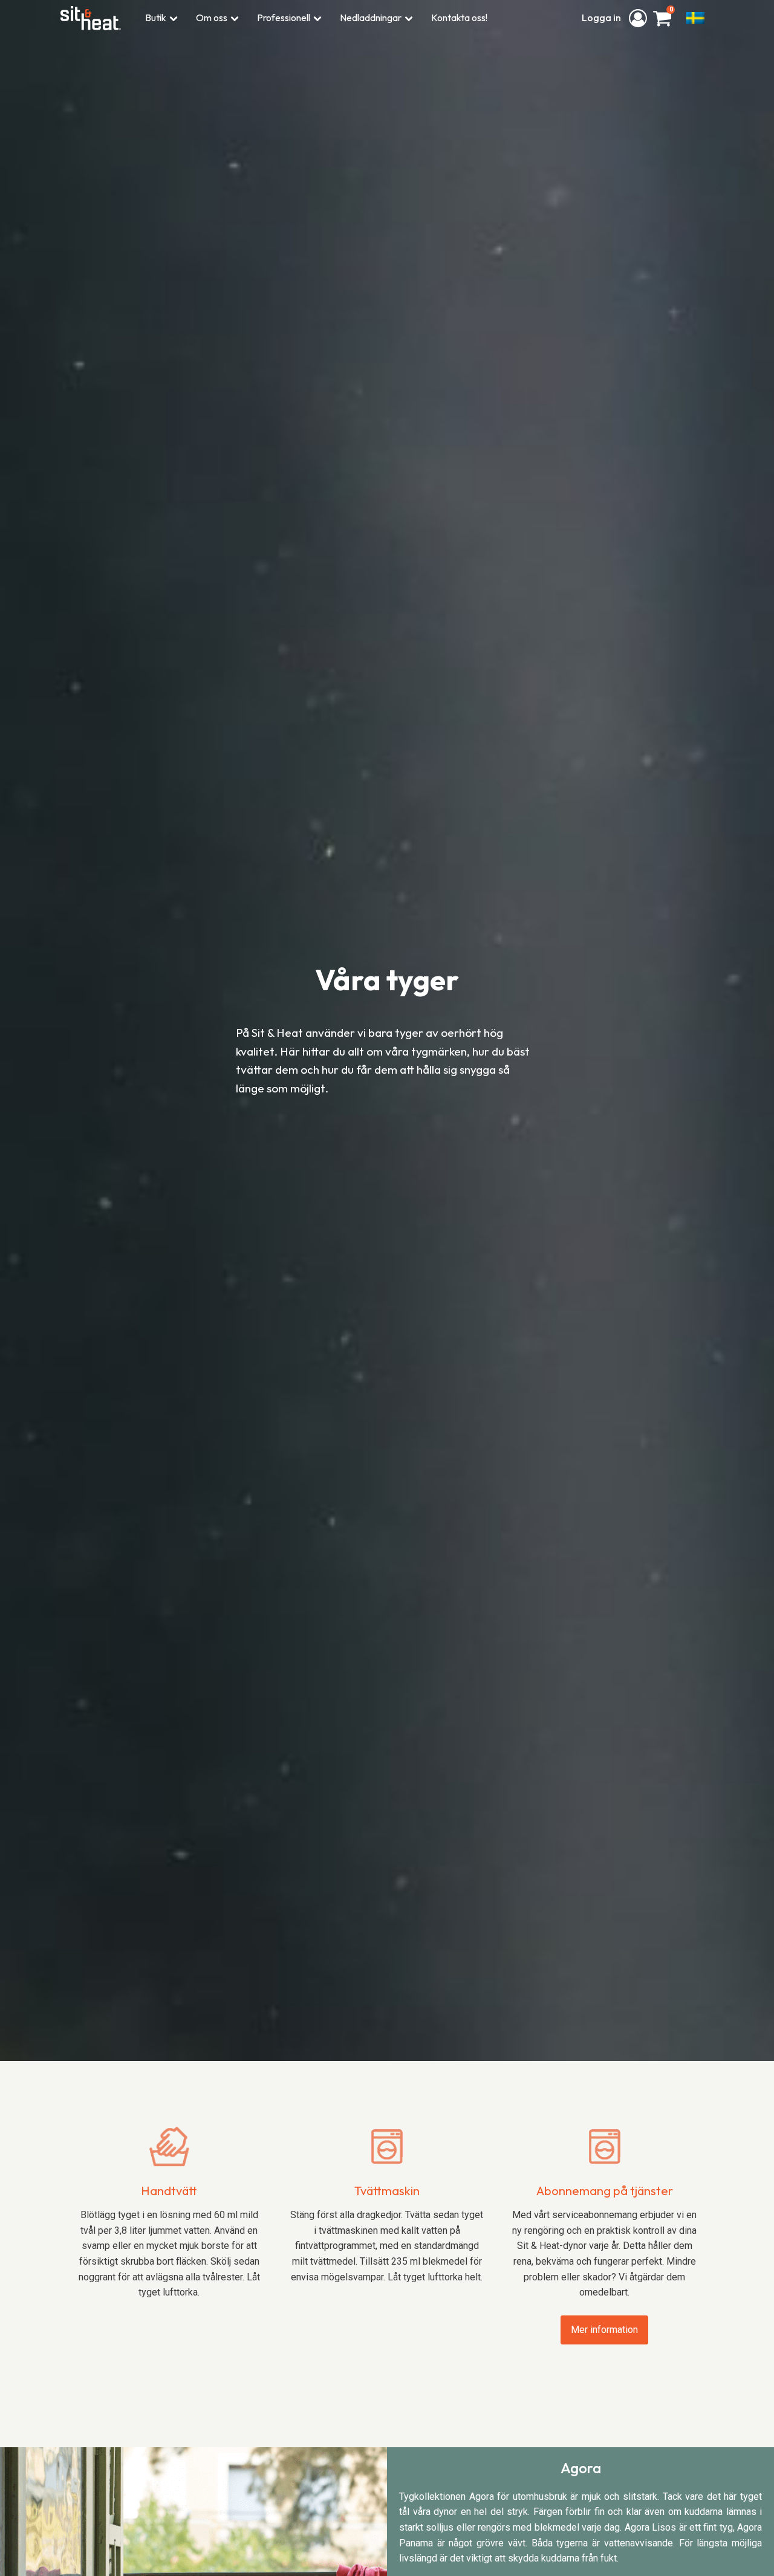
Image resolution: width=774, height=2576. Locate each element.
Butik (156, 18)
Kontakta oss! (459, 18)
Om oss (212, 18)
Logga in (602, 18)
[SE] (695, 18)
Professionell (284, 18)
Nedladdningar (371, 18)
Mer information (604, 2330)
